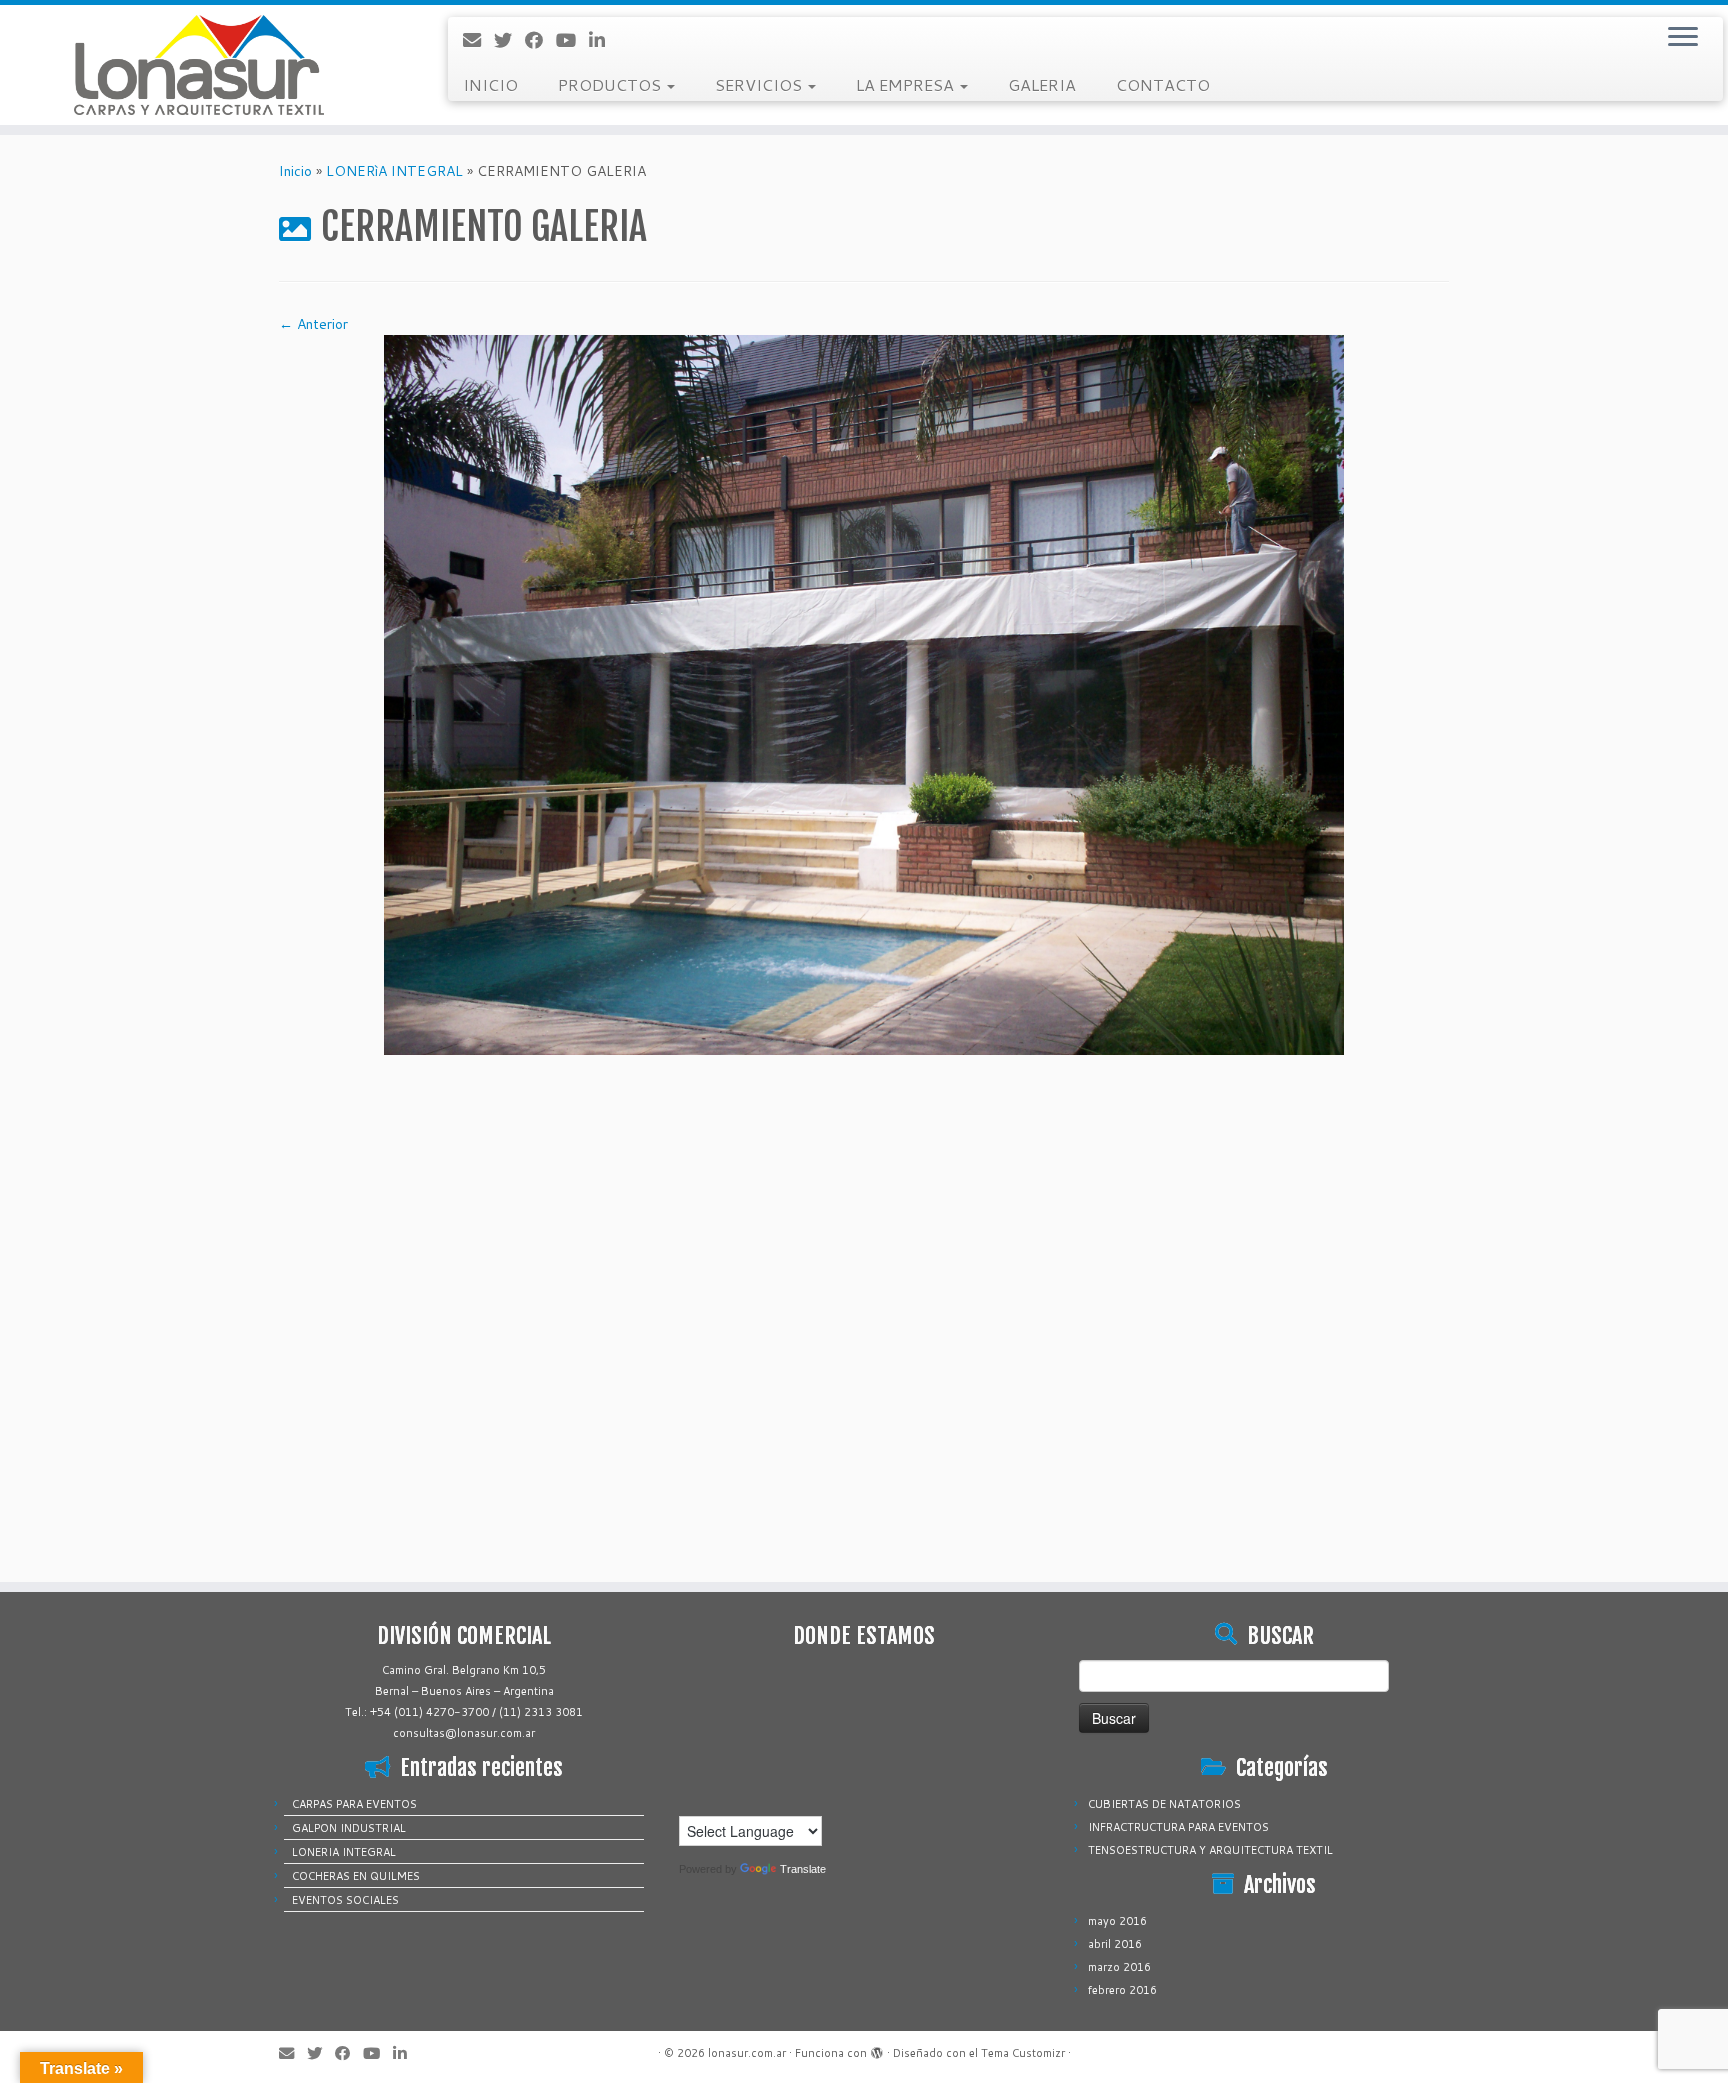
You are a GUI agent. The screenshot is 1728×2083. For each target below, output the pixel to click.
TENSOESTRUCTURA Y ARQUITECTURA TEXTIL (1210, 1850)
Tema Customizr (1023, 2053)
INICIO (490, 84)
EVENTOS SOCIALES (345, 1900)
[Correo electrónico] (478, 40)
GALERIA (1042, 84)
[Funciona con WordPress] (877, 2049)
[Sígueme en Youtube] (572, 40)
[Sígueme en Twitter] (509, 40)
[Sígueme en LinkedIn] (603, 40)
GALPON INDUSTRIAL (349, 1828)
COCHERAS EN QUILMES (356, 1876)
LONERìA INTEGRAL (394, 171)
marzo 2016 (1119, 1967)
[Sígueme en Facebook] (540, 40)
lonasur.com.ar (747, 2053)
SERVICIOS (760, 84)
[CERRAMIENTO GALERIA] (864, 694)
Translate (803, 1869)
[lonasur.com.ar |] (199, 65)
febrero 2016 (1122, 1990)
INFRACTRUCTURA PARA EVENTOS (1178, 1827)
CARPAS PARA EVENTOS (354, 1804)
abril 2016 (1115, 1944)
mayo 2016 (1117, 1921)
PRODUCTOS (611, 84)
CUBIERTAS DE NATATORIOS (1164, 1804)
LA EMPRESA (907, 84)
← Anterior (313, 324)
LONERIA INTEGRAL (344, 1852)
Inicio (295, 171)
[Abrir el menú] (1683, 38)
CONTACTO (1163, 84)
